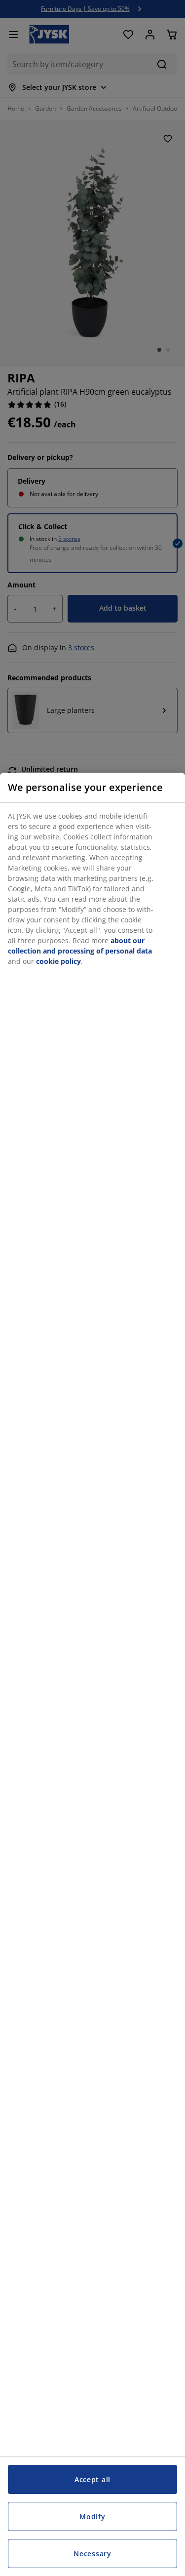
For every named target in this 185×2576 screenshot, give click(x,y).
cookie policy (58, 961)
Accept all (92, 2479)
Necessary (92, 2554)
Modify (92, 2516)
